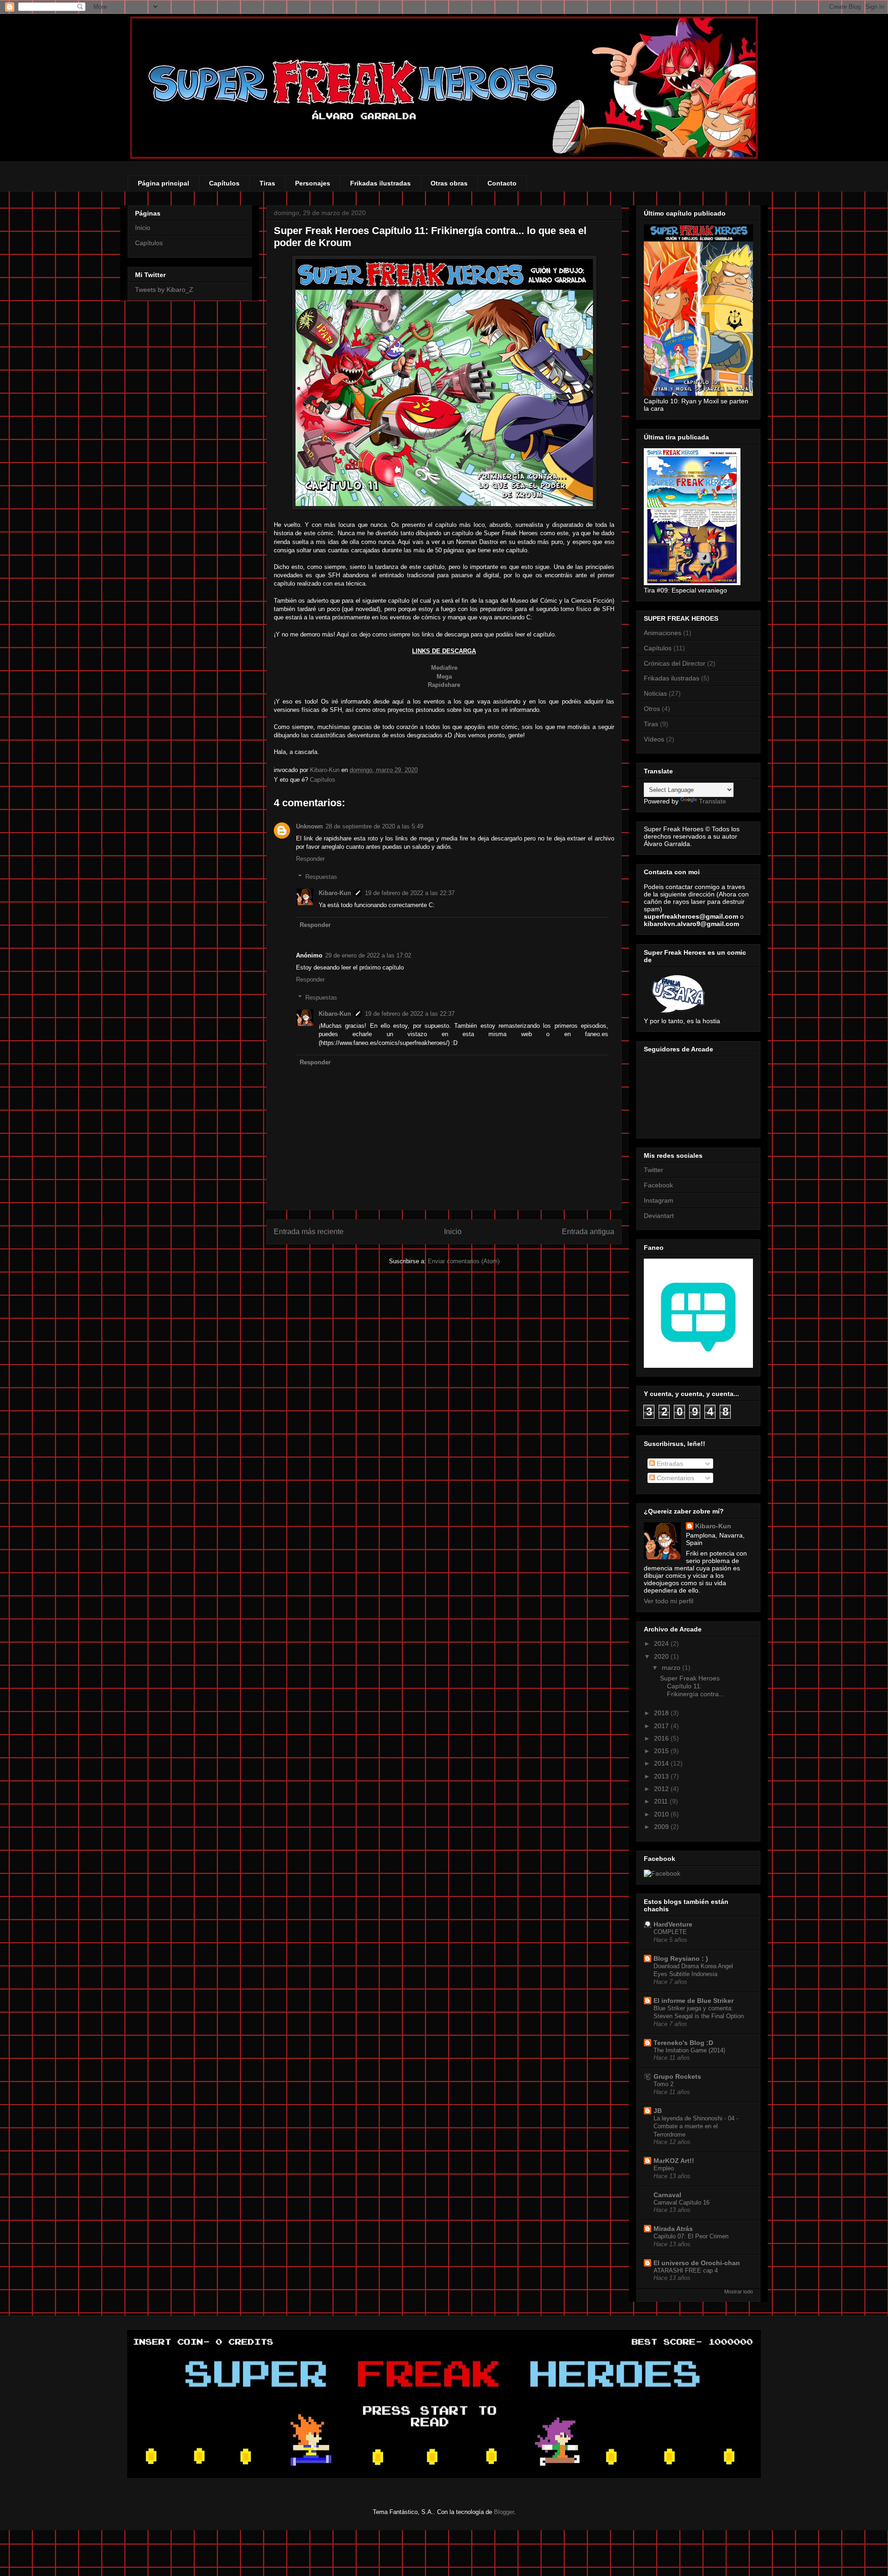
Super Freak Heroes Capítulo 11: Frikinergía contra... (692, 1686)
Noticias (655, 693)
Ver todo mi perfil (669, 1601)
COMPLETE (670, 1932)
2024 (662, 1643)
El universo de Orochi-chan (697, 2263)
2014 (662, 1763)
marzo (672, 1668)
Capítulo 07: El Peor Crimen (691, 2236)
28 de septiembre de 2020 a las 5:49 (374, 826)
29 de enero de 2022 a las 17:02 (368, 955)
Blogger (504, 2512)
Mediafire (444, 668)
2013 (662, 1776)
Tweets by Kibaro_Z (164, 290)
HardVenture (673, 1924)
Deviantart (659, 1216)
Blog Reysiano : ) (681, 1958)
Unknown (309, 826)
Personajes (313, 183)
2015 (662, 1751)
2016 (662, 1738)
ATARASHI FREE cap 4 (686, 2270)
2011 (662, 1801)
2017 (662, 1726)
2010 (662, 1814)
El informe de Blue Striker (694, 2001)
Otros (652, 709)
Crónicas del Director (675, 663)
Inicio (453, 1232)
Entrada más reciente (309, 1232)
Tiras (267, 183)
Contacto (502, 183)
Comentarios (675, 1478)
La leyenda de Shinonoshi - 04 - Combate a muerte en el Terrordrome (696, 2126)
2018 (662, 1713)
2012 (662, 1789)
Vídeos (654, 739)
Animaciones (663, 633)
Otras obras (449, 183)
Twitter (654, 1170)
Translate (712, 801)
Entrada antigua (588, 1232)
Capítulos (224, 183)
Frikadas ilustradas (380, 183)
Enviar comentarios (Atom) (464, 1261)
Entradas (669, 1464)
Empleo (664, 2168)
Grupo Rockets (677, 2076)
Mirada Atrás (673, 2229)
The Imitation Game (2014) (689, 2050)
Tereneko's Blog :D (683, 2043)
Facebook (658, 1185)
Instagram (659, 1200)
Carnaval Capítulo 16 (681, 2202)
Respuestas (321, 877)
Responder (310, 859)
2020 (662, 1656)
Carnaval (667, 2195)
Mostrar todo (739, 2292)
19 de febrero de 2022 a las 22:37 (410, 893)
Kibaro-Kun (335, 893)
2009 (662, 1827)
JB (658, 2111)
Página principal (163, 183)
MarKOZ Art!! (674, 2161)
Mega (444, 676)
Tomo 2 (663, 2084)
